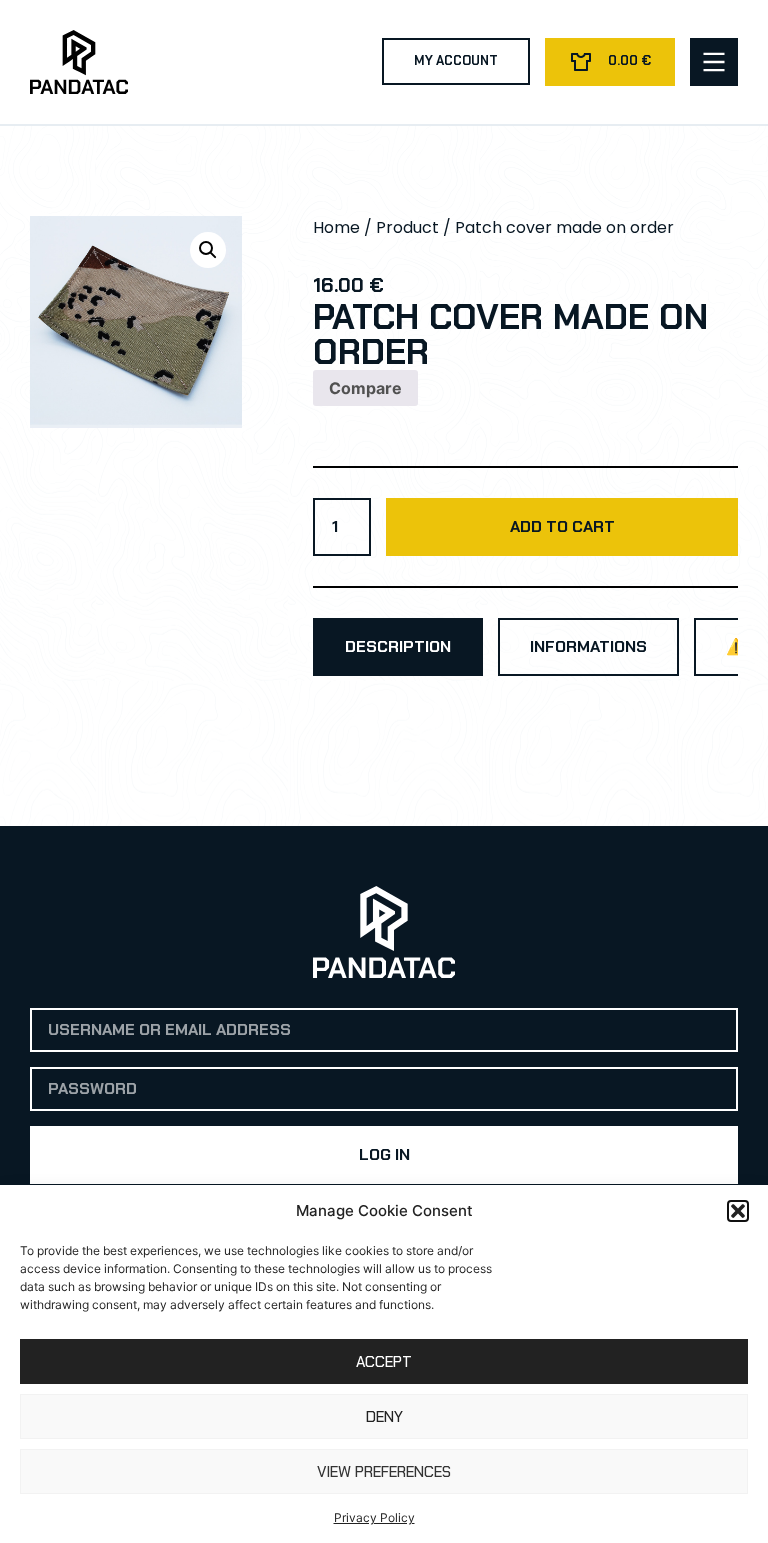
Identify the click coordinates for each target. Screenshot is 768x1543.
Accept (384, 1362)
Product (407, 227)
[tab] (398, 647)
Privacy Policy (374, 1517)
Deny (384, 1417)
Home (336, 227)
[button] (738, 1211)
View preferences (384, 1472)
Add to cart (562, 526)
